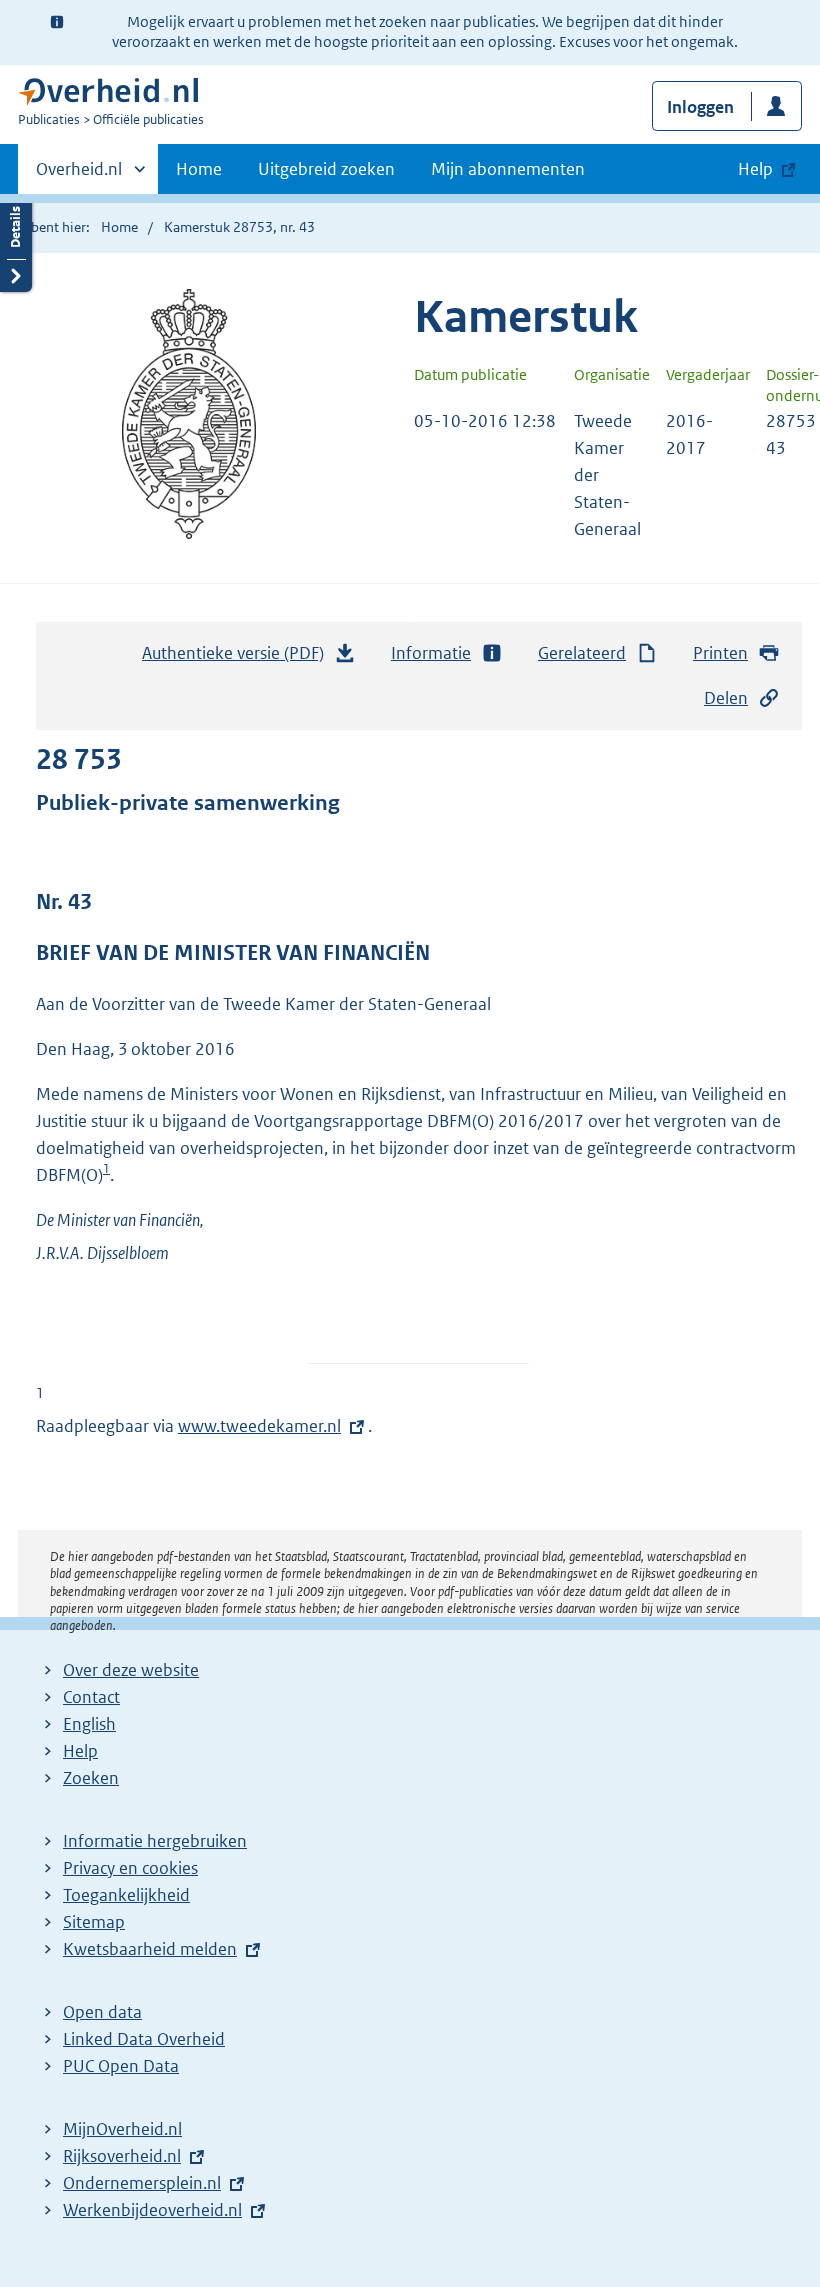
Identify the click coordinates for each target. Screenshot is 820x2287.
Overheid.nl (79, 176)
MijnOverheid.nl (122, 2129)
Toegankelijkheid (126, 1895)
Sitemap (94, 1922)
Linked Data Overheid (144, 2039)
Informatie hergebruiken (155, 1841)
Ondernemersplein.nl (142, 2183)
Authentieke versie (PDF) (238, 659)
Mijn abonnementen (508, 169)
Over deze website (131, 1670)
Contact (91, 1697)
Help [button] (755, 169)
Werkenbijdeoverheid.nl (152, 2210)
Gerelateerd (582, 653)
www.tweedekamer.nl (259, 1426)
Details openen (16, 242)
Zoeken (91, 1778)
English (89, 1724)
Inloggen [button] (700, 107)
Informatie (431, 653)
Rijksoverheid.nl (122, 2156)
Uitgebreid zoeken (326, 169)
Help (80, 1751)
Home (199, 169)
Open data (102, 2012)
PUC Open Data (121, 2066)
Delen (726, 698)
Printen (720, 653)
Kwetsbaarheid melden (150, 1949)
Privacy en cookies (130, 1868)
